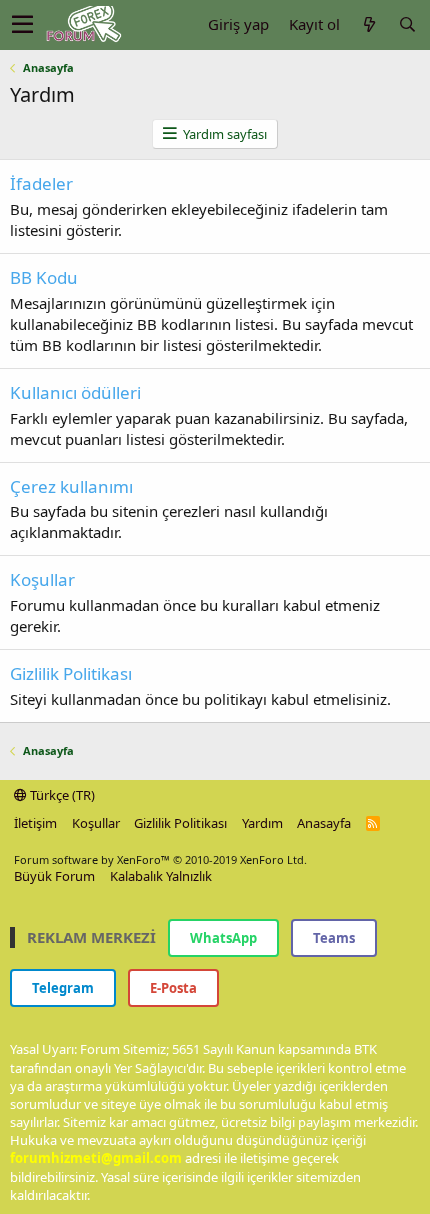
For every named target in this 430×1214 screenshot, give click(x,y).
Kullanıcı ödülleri (75, 392)
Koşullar (42, 579)
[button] (22, 25)
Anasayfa (324, 823)
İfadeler (41, 183)
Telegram (63, 988)
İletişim (35, 823)
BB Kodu (44, 277)
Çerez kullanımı (71, 486)
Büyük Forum (54, 876)
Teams (334, 938)
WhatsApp (223, 938)
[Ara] (407, 24)
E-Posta (173, 988)
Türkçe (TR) (61, 795)
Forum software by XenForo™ (160, 859)
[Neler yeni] (369, 24)
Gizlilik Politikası (71, 673)
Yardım (262, 823)
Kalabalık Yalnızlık (161, 876)
